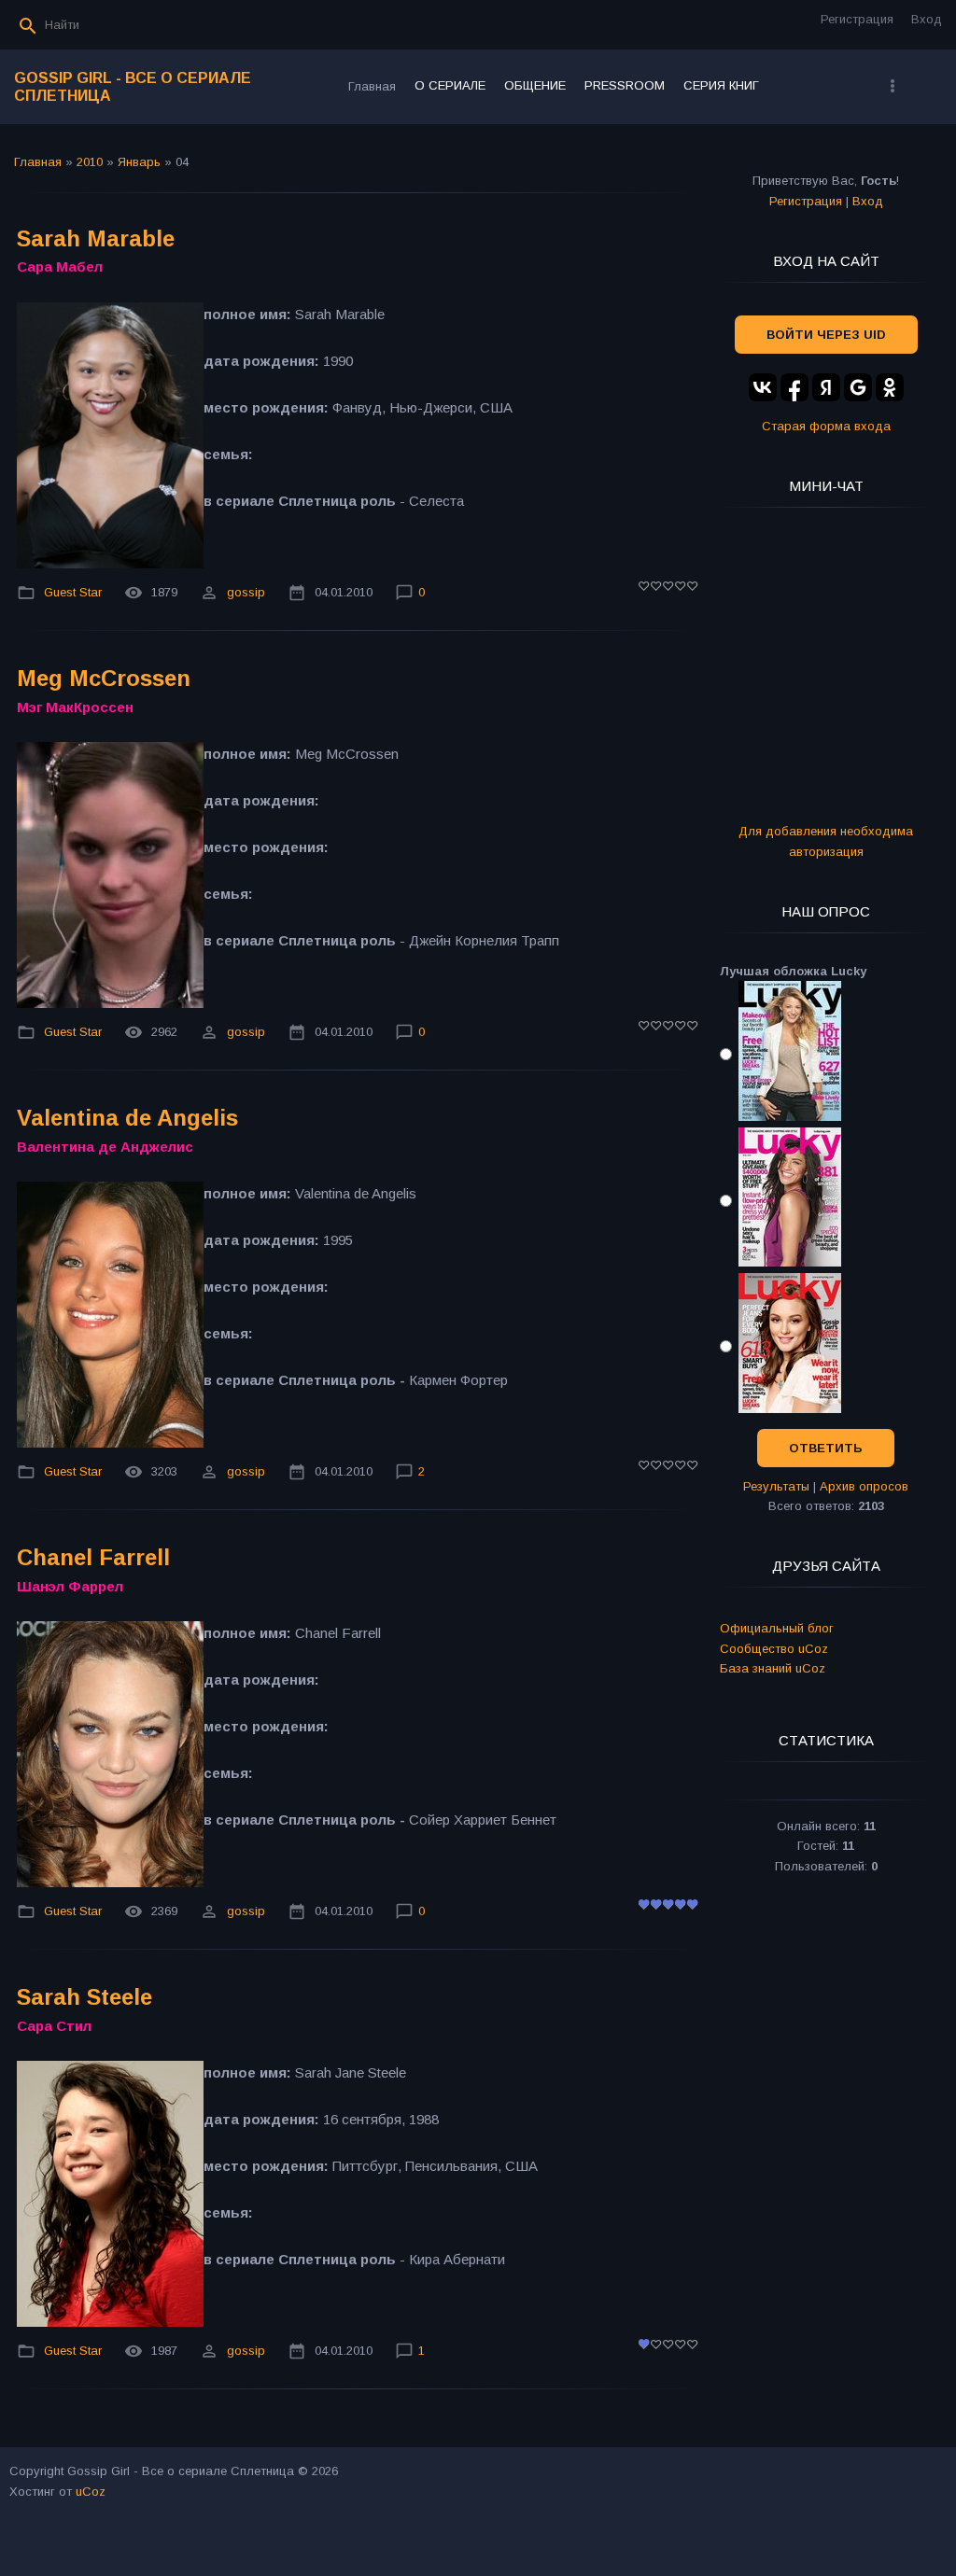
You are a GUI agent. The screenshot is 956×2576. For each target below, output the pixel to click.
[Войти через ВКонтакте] (763, 387)
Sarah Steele (84, 1997)
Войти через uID (826, 335)
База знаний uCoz (773, 1668)
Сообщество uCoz (774, 1649)
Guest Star (73, 592)
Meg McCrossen (104, 678)
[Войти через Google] (858, 387)
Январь (139, 162)
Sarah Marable (96, 238)
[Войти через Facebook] (794, 387)
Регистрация (857, 19)
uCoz (91, 2492)
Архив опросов (864, 1486)
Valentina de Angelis (127, 1118)
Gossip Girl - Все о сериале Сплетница (133, 87)
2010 (90, 162)
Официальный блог (777, 1628)
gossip (246, 592)
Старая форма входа (826, 426)
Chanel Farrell (93, 1557)
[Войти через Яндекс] (826, 387)
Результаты (776, 1486)
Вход (927, 19)
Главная (38, 162)
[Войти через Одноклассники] (890, 387)
